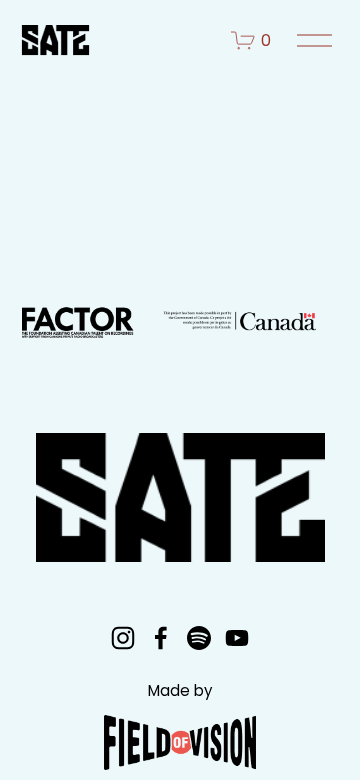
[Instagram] (123, 638)
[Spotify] (199, 638)
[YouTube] (237, 638)
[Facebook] (161, 638)
